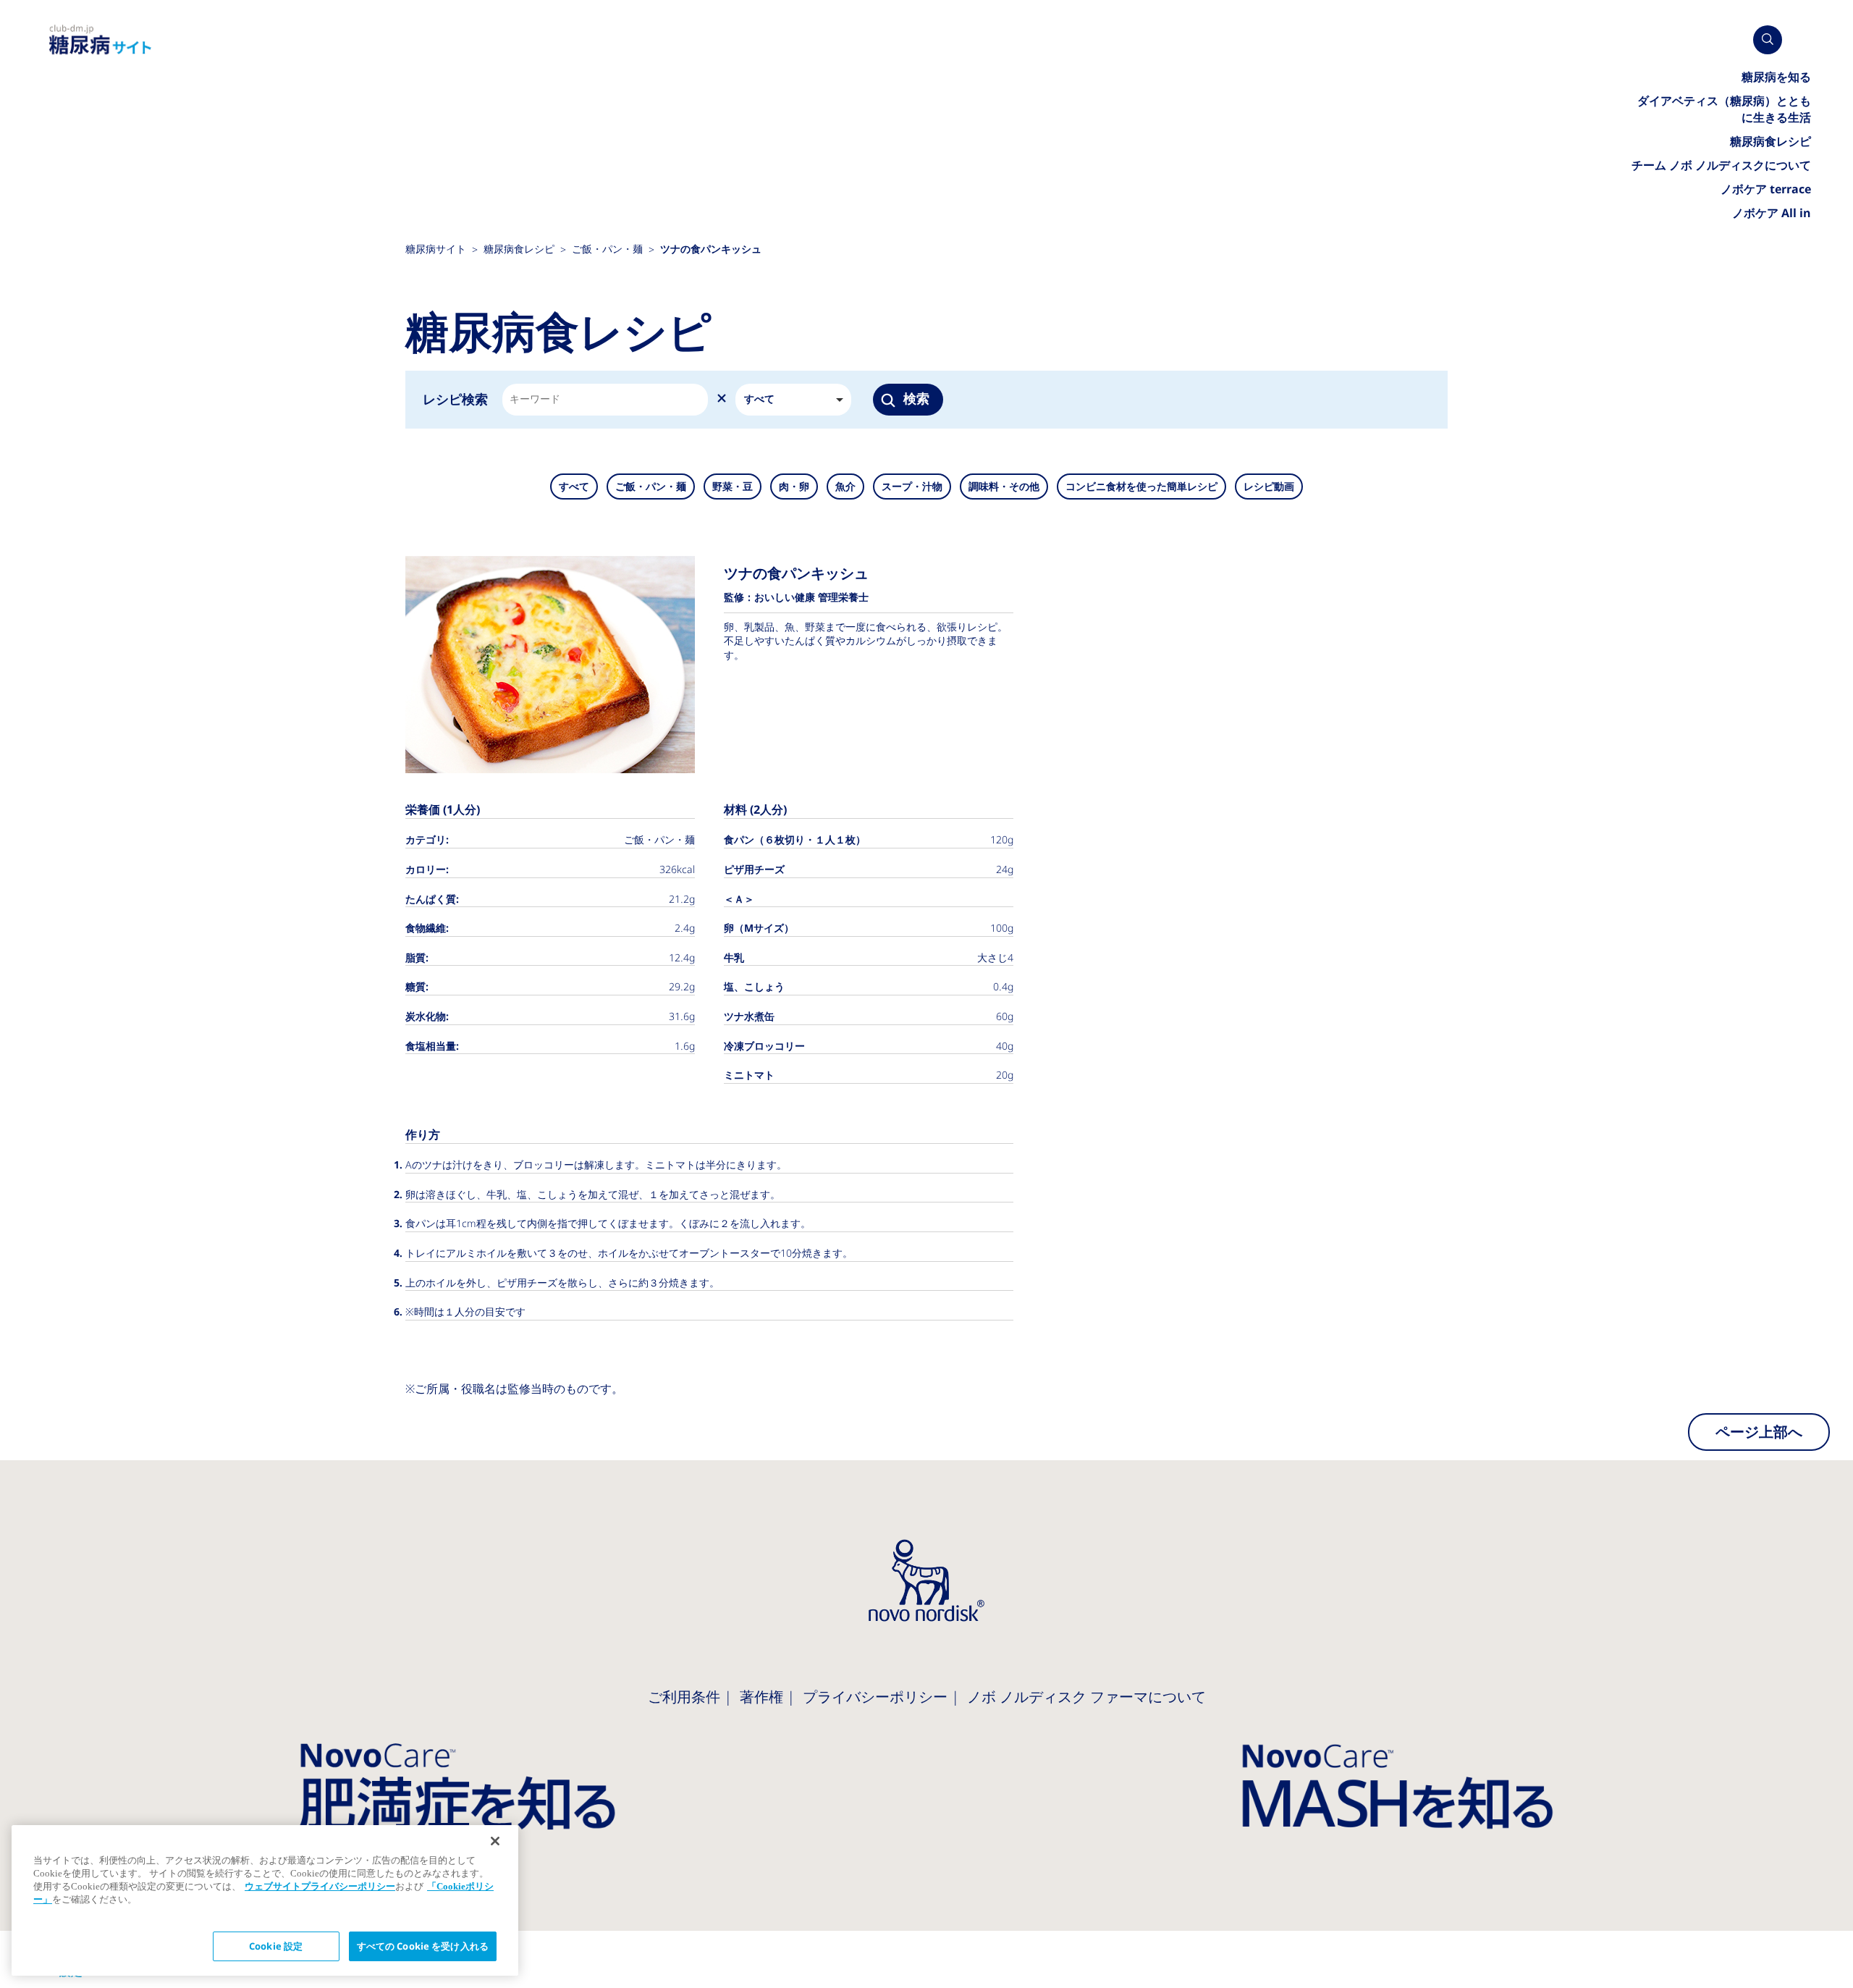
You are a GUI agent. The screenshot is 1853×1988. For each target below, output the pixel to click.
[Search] (1768, 40)
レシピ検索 (455, 399)
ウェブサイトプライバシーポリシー (320, 1886)
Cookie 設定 (276, 1946)
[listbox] (793, 400)
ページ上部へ (1759, 1432)
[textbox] (534, 400)
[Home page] (101, 40)
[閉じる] (495, 1841)
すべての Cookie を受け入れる (423, 1946)
